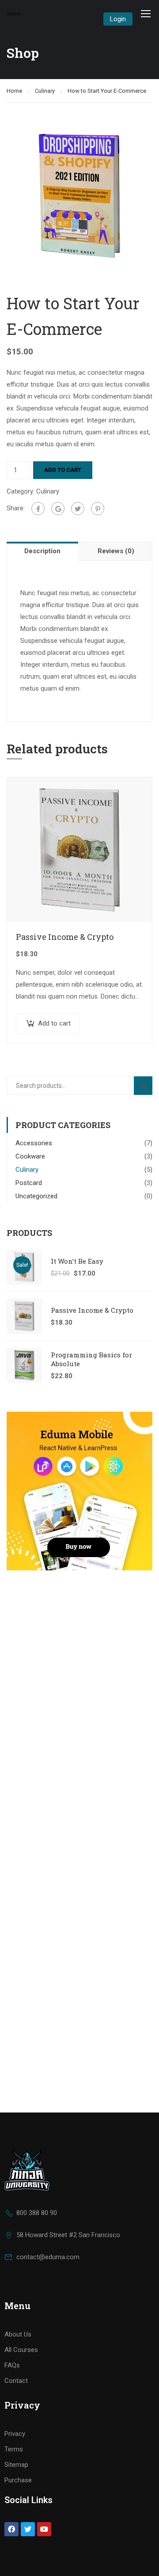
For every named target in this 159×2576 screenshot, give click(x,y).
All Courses (21, 2350)
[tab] (43, 551)
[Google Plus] (58, 509)
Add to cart (63, 470)
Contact (16, 2381)
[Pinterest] (98, 509)
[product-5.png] (79, 195)
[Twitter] (78, 509)
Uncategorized (36, 1196)
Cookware (30, 1156)
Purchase (18, 2480)
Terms (14, 2449)
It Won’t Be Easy (77, 1261)
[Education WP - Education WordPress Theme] (14, 13)
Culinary (45, 91)
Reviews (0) (116, 551)
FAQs (12, 2365)
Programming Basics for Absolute (91, 1359)
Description (42, 551)
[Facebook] (38, 509)
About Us (18, 2334)
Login (118, 19)
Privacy (15, 2434)
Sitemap (16, 2465)
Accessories (34, 1143)
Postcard (29, 1183)
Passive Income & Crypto (65, 937)
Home (14, 91)
